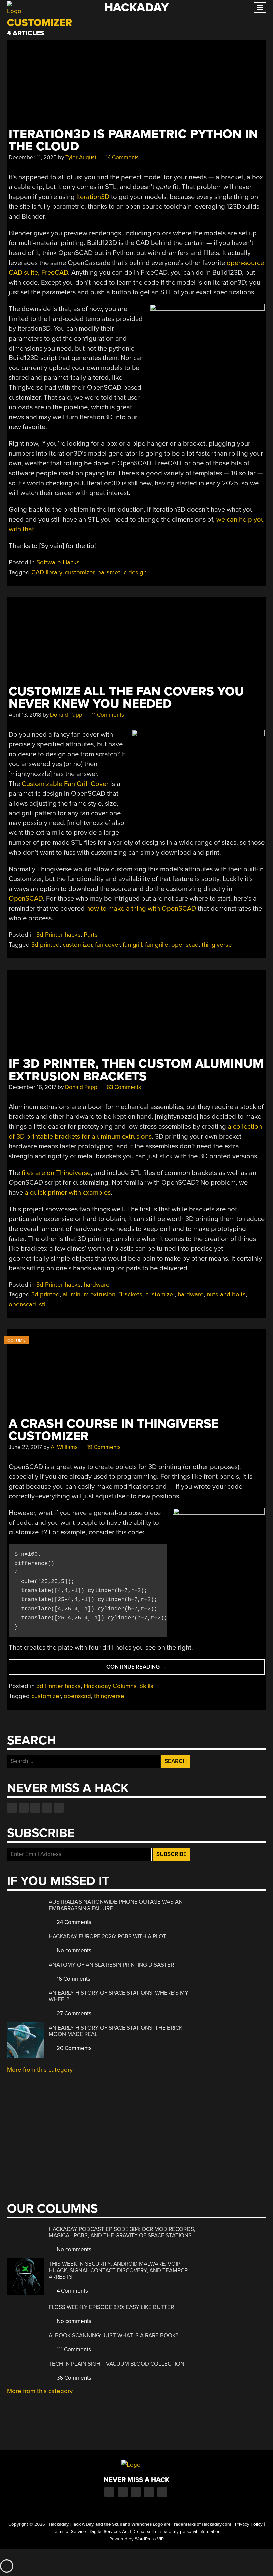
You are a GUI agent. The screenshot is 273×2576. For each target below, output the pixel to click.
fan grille (157, 945)
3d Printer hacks (58, 935)
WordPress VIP (149, 2539)
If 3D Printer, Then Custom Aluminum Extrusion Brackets (136, 1070)
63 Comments (123, 1087)
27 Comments (73, 2014)
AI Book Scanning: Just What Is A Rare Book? (114, 2336)
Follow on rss (47, 1808)
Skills (146, 1686)
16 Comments (73, 1979)
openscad (185, 945)
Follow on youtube (35, 1808)
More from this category (40, 2070)
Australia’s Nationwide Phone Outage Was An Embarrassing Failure (116, 1905)
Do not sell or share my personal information (176, 2532)
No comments (73, 1950)
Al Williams (64, 1447)
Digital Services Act (109, 2532)
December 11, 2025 (33, 158)
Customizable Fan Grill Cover (65, 784)
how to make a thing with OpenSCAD (141, 909)
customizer (80, 572)
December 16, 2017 (32, 1087)
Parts (91, 935)
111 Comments (73, 2349)
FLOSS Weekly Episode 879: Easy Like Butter (111, 2307)
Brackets (130, 1294)
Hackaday (136, 7)
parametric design (122, 572)
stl (42, 1304)
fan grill (132, 945)
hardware (97, 1285)
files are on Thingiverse (56, 1173)
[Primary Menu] (260, 7)
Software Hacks (58, 562)
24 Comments (73, 1922)
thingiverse (217, 945)
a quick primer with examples (68, 1192)
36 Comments (73, 2378)
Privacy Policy (249, 2524)
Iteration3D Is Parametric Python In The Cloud (133, 140)
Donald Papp (66, 715)
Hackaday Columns (110, 1686)
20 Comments (73, 2048)
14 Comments (122, 158)
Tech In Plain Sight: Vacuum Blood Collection (117, 2364)
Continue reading (152, 1669)
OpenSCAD (26, 899)
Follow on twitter (24, 1808)
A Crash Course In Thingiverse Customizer (114, 1430)
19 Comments (103, 1447)
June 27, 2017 (25, 1447)
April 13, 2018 (25, 715)
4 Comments (72, 2291)
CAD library (47, 572)
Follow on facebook (12, 1808)
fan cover (107, 945)
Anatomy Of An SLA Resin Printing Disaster (111, 1965)
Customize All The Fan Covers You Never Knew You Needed (126, 698)
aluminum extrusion (89, 1294)
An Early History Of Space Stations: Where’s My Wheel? (119, 1996)
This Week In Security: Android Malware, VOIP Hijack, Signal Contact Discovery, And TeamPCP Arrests (118, 2270)
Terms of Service (69, 2532)
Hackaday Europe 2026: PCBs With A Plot (108, 1936)
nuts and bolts (226, 1294)
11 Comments (107, 715)
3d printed (45, 945)
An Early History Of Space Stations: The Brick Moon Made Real (116, 2031)
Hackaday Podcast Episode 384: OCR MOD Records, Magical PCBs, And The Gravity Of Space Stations (122, 2233)
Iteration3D (93, 197)
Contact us (59, 1808)
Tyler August (81, 158)
